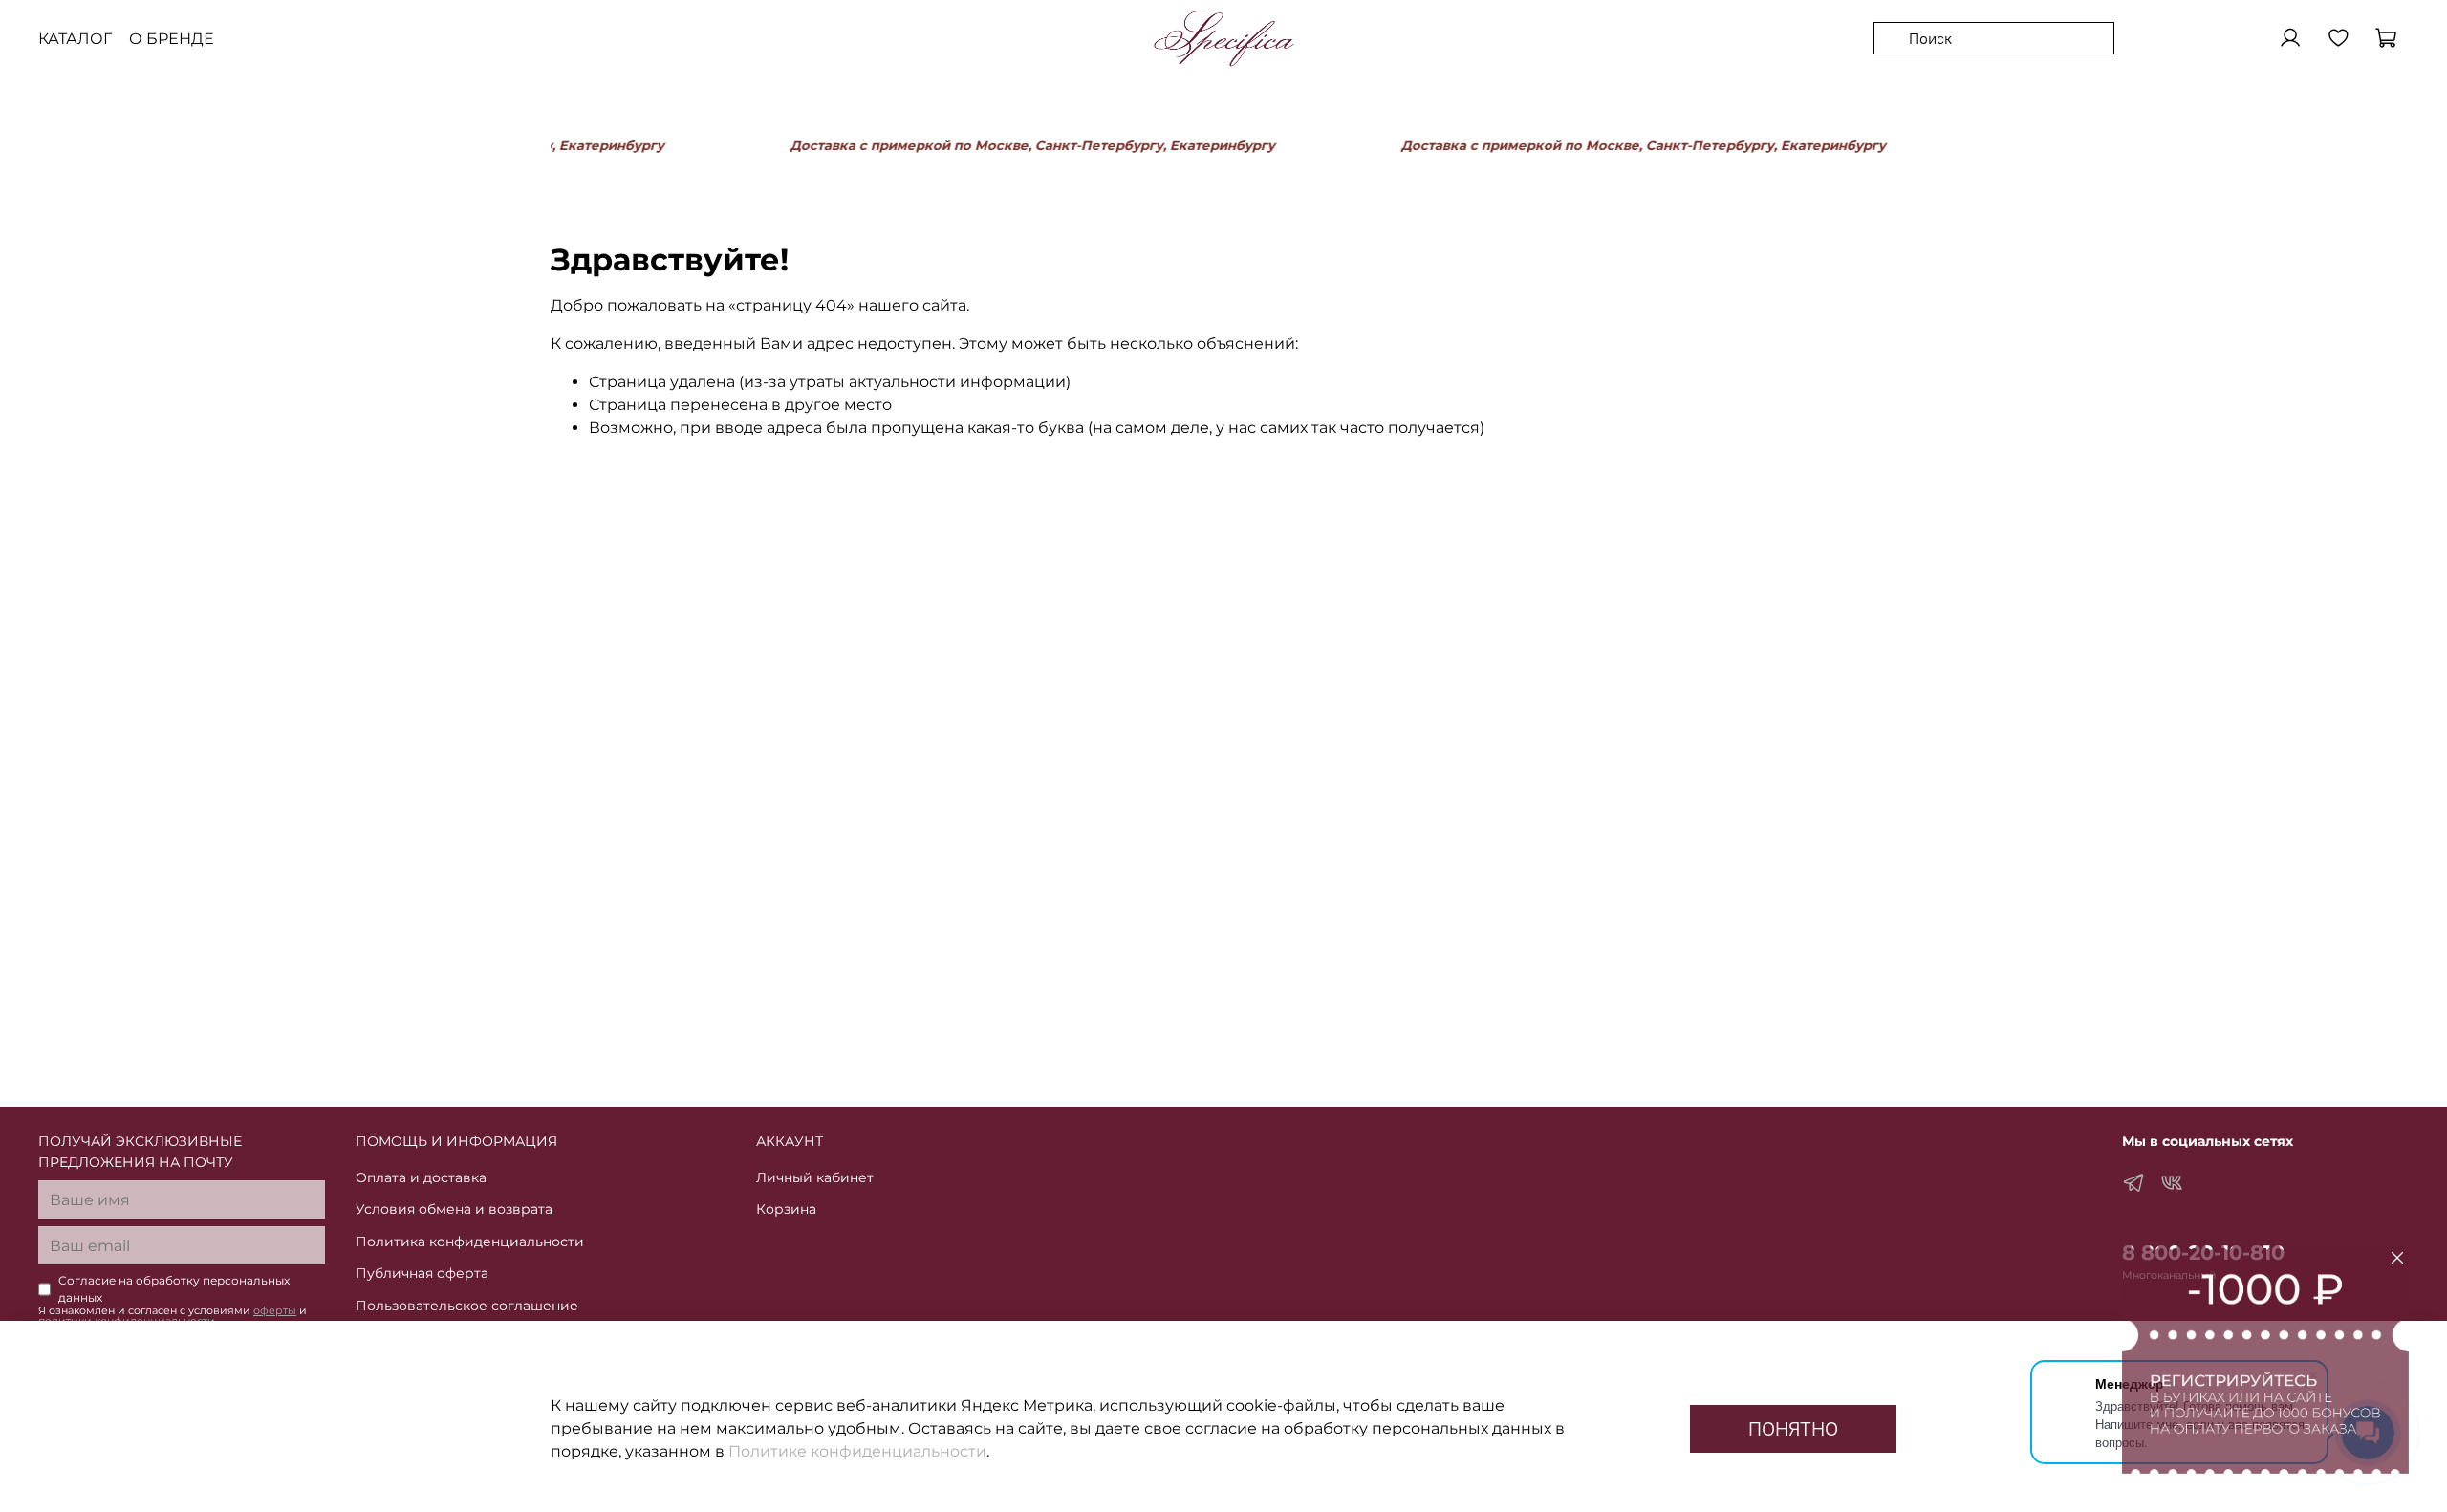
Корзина (786, 1209)
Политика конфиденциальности (470, 1242)
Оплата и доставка (421, 1177)
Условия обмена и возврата (454, 1209)
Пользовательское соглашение (467, 1306)
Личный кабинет (815, 1177)
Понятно (1793, 1428)
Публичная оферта (422, 1273)
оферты (275, 1311)
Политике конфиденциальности (857, 1451)
